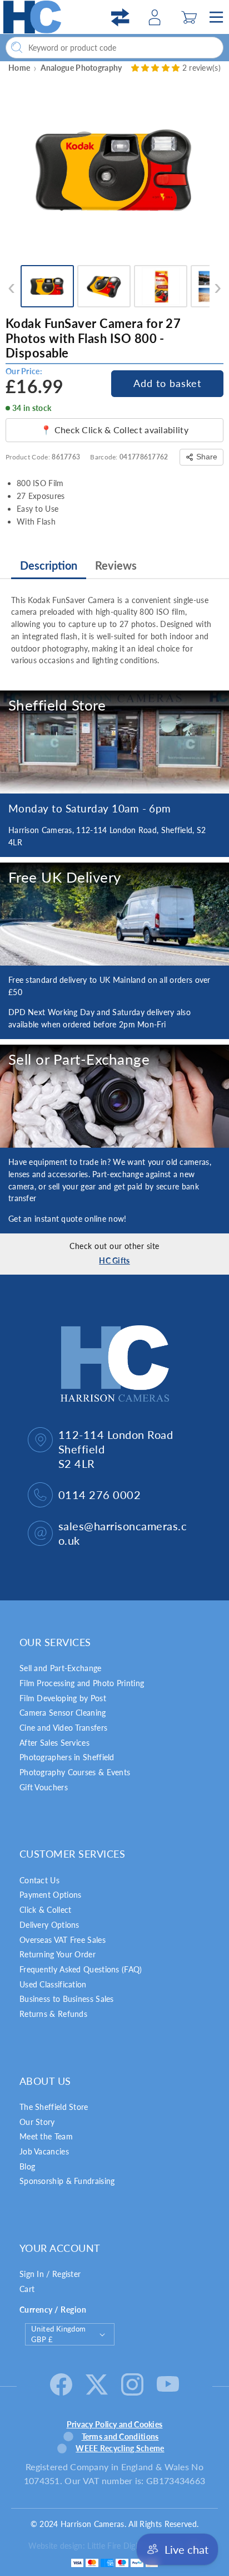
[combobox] (114, 48)
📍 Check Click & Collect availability (114, 430)
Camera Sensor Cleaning (63, 1713)
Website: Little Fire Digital (105, 2546)
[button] (189, 17)
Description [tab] (49, 565)
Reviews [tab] (116, 565)
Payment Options (51, 1895)
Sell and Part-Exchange (61, 1668)
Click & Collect (46, 1910)
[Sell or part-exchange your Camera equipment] (114, 1096)
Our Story (37, 2122)
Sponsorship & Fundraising (67, 2181)
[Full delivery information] (114, 914)
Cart (27, 2289)
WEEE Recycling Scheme (120, 2448)
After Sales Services (54, 1743)
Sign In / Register (50, 2274)
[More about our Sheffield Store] (114, 742)
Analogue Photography (81, 68)
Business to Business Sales (67, 1999)
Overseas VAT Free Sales (63, 1940)
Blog (27, 2166)
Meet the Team (46, 2136)
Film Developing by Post (63, 1698)
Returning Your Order (58, 1954)
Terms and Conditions (120, 2437)
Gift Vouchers (44, 1787)
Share (207, 457)
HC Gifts (114, 1260)
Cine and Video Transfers (63, 1728)
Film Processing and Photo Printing (82, 1683)
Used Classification (53, 1984)
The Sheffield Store (54, 2107)
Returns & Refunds (53, 2014)
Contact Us (39, 1880)
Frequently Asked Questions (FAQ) (81, 1969)
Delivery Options (49, 1925)
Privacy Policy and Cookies (115, 2424)
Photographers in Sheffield (67, 1757)
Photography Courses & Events (75, 1772)
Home (19, 68)
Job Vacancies (44, 2151)
